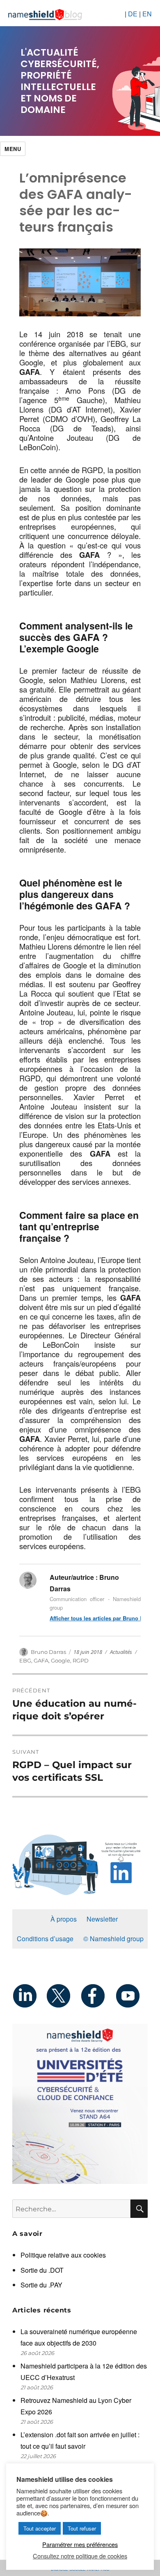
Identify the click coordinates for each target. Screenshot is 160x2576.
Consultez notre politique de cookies (80, 2556)
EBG (25, 1660)
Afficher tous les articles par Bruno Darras (95, 1618)
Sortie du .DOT (42, 2270)
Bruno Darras (48, 1652)
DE (133, 14)
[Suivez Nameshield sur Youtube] (131, 1996)
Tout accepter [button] (40, 2528)
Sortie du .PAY (41, 2285)
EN (147, 14)
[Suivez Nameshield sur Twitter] (63, 1996)
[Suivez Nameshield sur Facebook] (97, 1996)
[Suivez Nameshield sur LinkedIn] (29, 1996)
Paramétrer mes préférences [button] (80, 2544)
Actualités (121, 1652)
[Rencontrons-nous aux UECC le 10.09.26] (80, 2104)
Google (61, 1660)
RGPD (81, 1660)
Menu (13, 149)
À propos (64, 1919)
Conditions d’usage (45, 1939)
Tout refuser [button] (82, 2528)
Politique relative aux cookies (63, 2255)
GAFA (41, 1660)
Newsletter (102, 1919)
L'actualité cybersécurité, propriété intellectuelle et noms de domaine (60, 81)
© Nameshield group (113, 1939)
